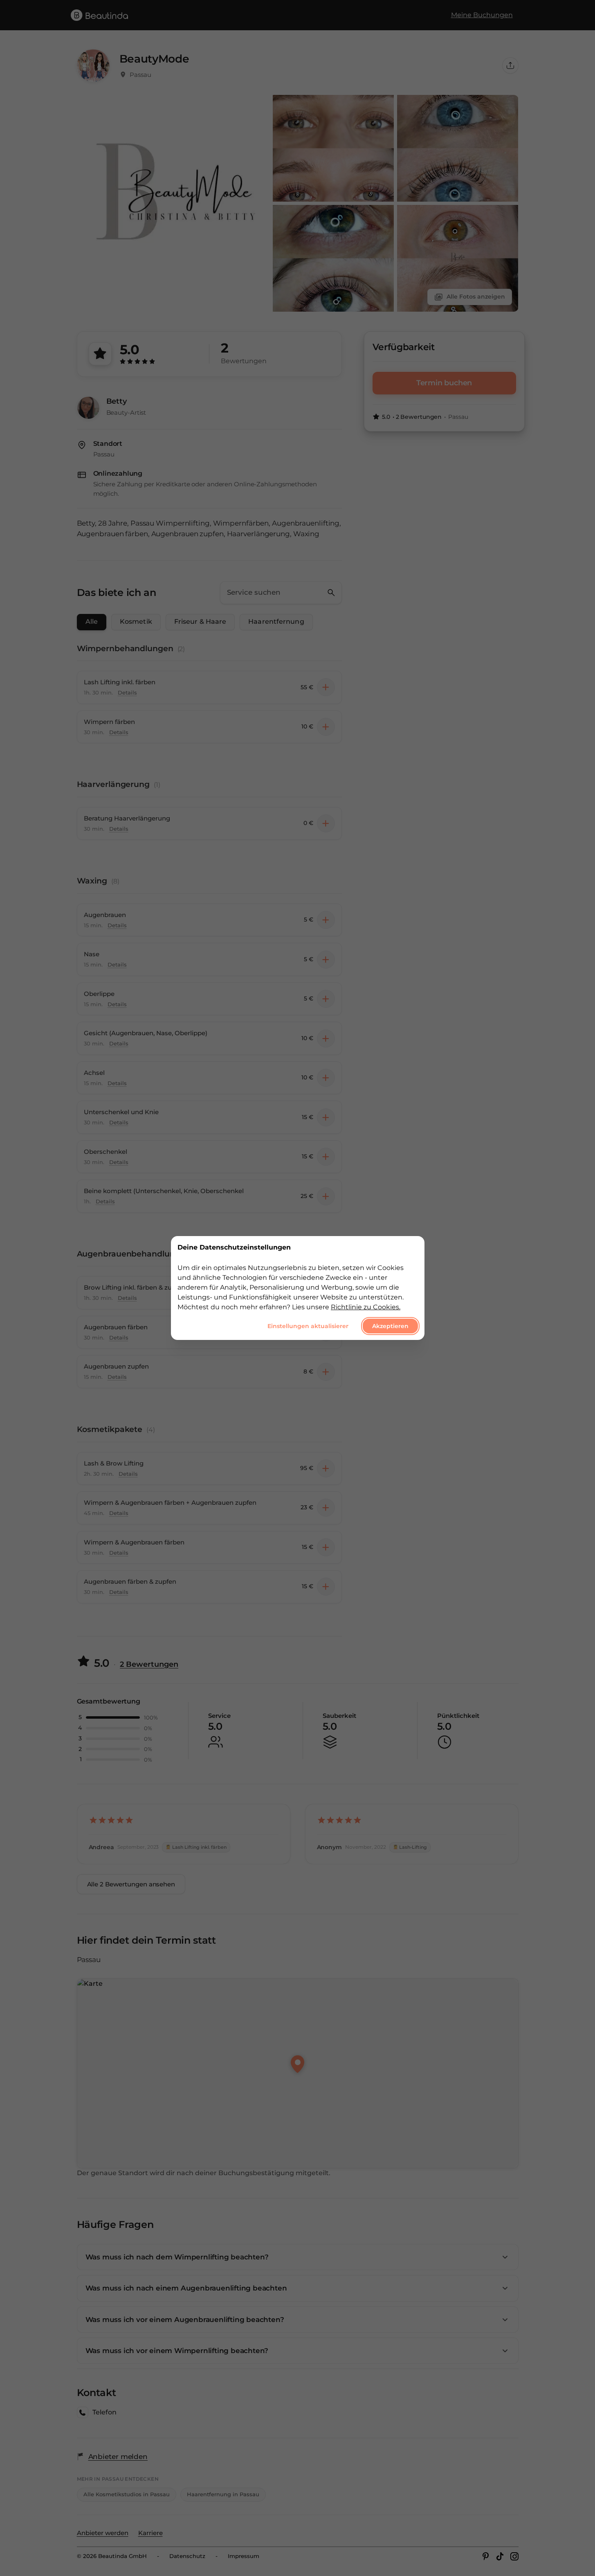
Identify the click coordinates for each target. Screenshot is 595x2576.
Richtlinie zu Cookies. (366, 1307)
